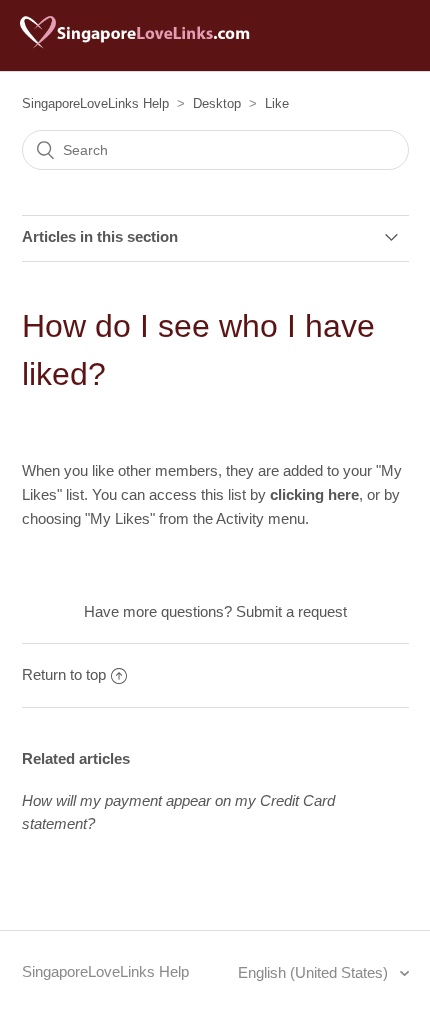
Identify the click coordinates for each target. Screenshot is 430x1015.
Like (277, 103)
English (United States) (315, 972)
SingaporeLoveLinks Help (95, 103)
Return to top (64, 674)
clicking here (314, 494)
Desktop (217, 103)
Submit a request (291, 611)
